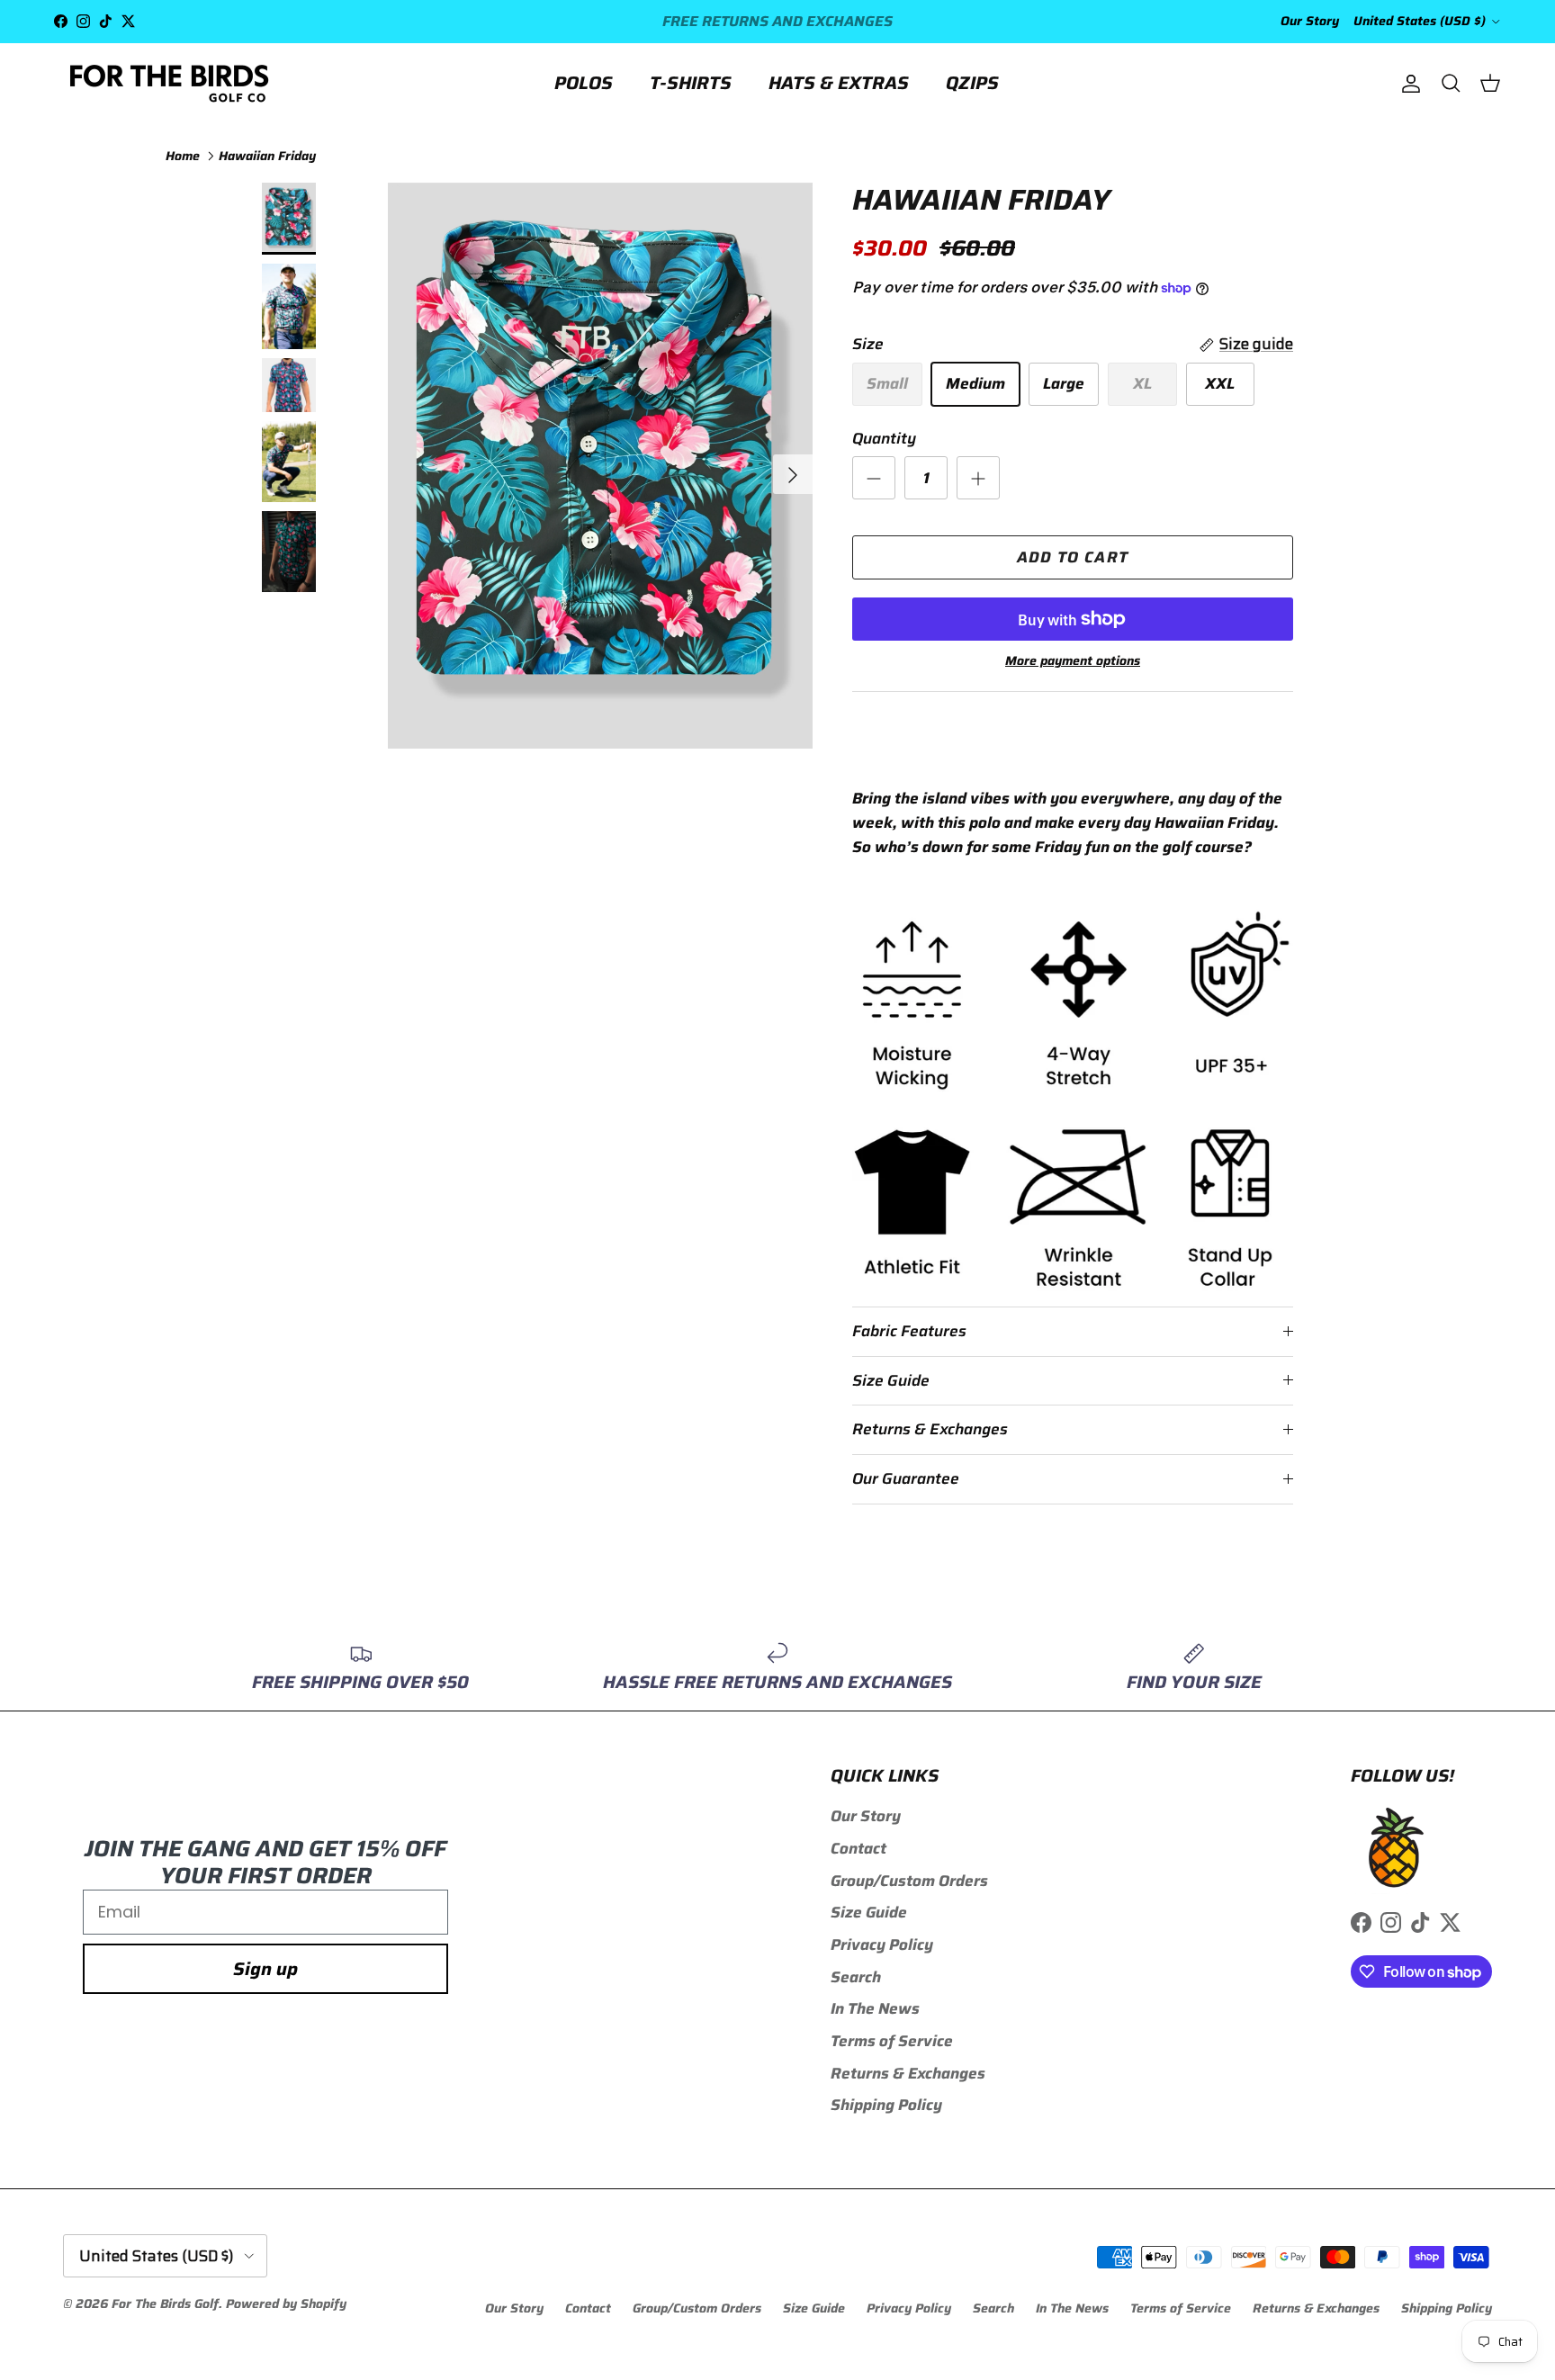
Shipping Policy (886, 2105)
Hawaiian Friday (267, 155)
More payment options (1073, 661)
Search (856, 1977)
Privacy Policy (882, 1944)
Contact (858, 1848)
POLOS (584, 83)
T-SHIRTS (691, 83)
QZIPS (972, 83)
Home (183, 155)
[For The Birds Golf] (171, 83)
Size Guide (891, 1380)
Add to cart (1073, 557)
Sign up (265, 1969)
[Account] (1407, 83)
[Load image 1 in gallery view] (600, 466)
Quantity (884, 439)
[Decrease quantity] (874, 478)
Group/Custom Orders (909, 1881)
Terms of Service (892, 2041)
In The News (875, 2008)
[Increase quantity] (978, 478)
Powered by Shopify (286, 2304)
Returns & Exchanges (930, 1429)
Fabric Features (909, 1331)
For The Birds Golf (165, 2304)
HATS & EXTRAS (839, 83)
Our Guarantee (906, 1478)
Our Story (1310, 21)
